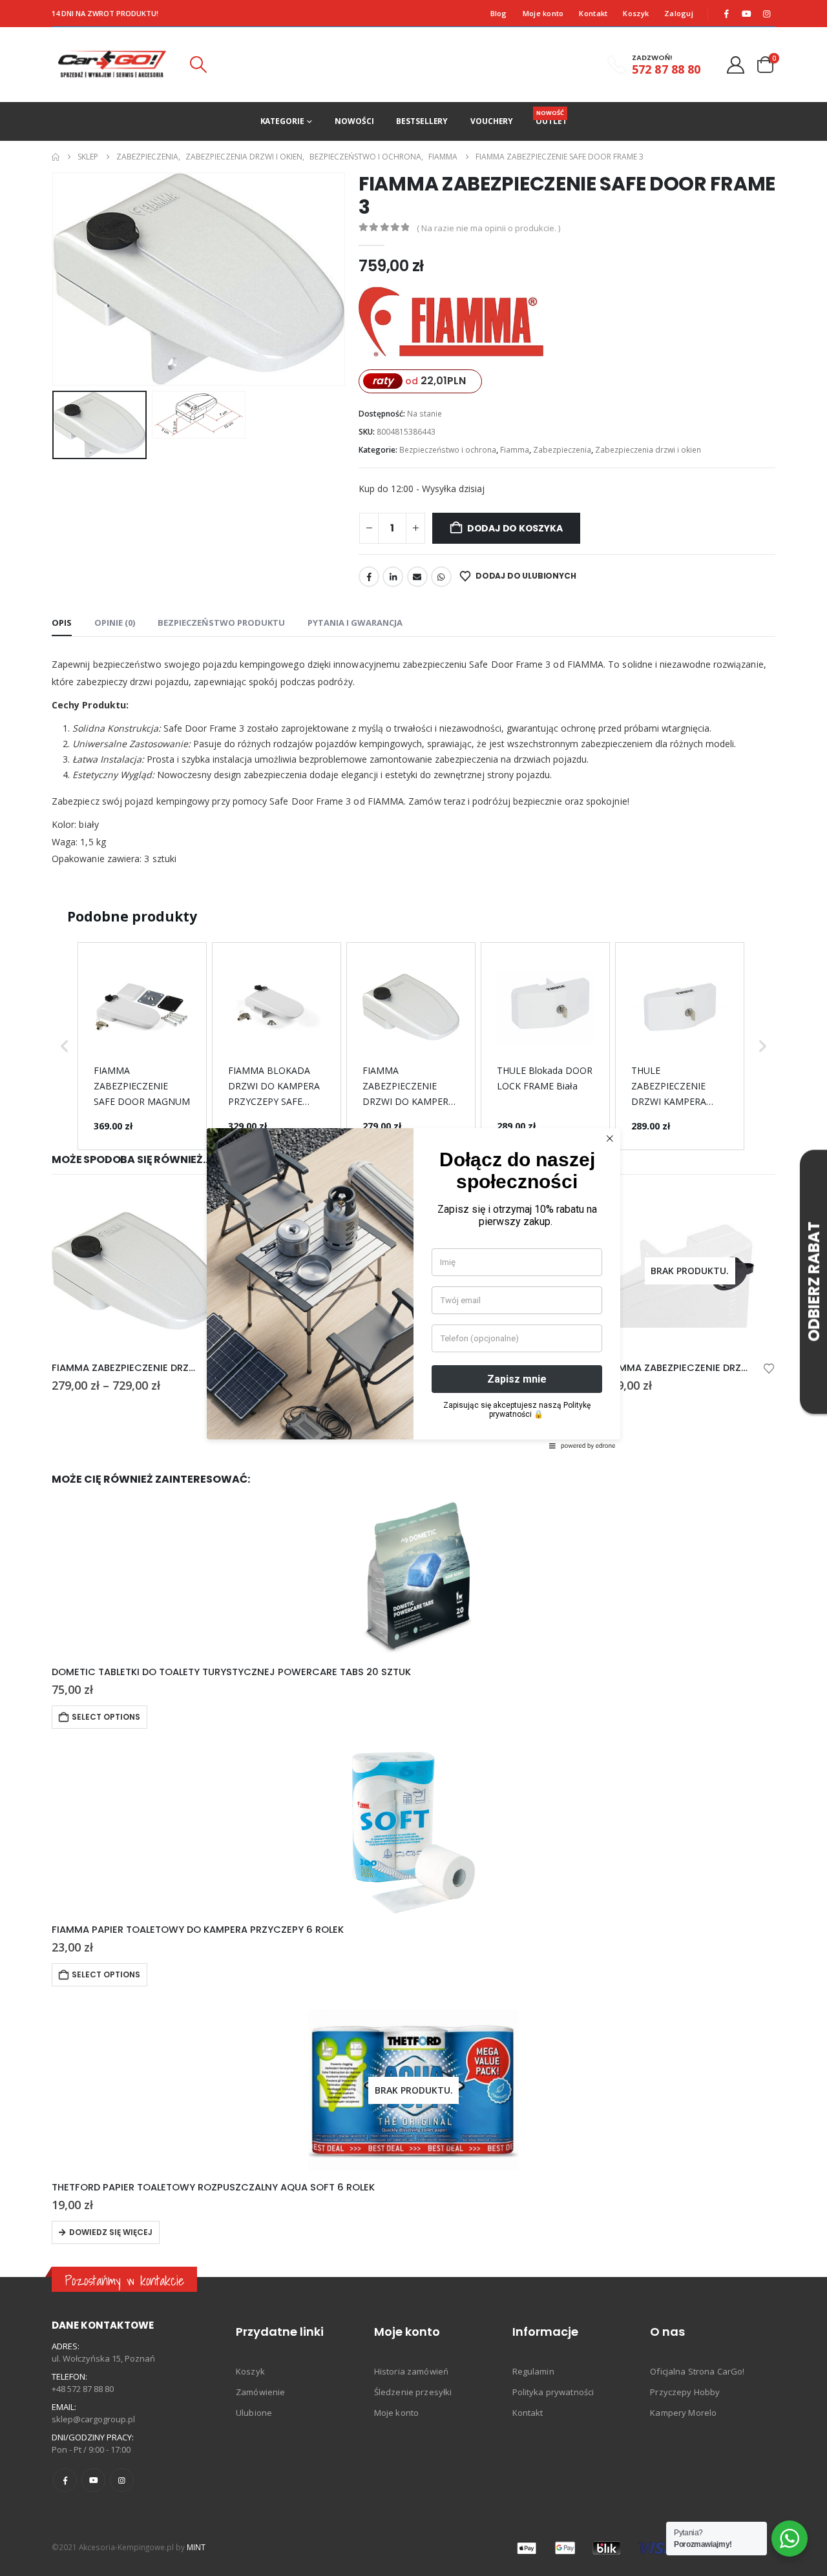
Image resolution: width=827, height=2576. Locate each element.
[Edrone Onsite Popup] (413, 1288)
